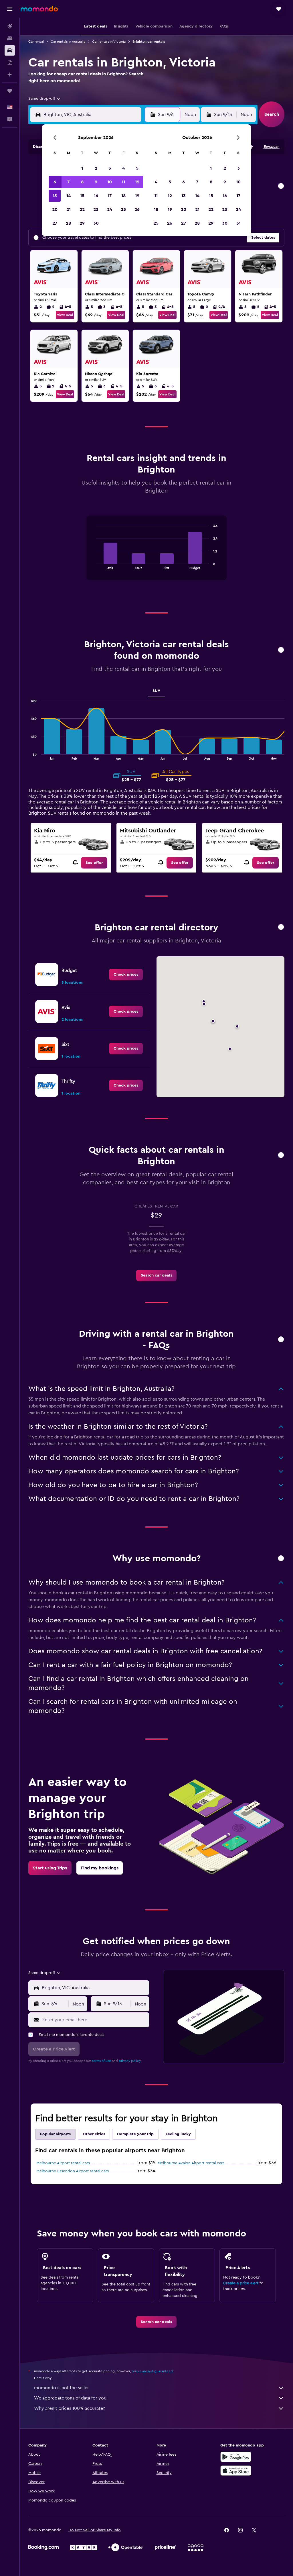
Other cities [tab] (94, 2134)
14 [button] (69, 196)
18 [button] (123, 196)
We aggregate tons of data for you (70, 2398)
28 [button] (68, 223)
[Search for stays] (10, 38)
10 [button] (110, 182)
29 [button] (82, 223)
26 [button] (137, 209)
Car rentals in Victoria (109, 42)
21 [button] (69, 209)
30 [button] (96, 223)
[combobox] (45, 99)
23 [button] (96, 209)
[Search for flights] (10, 26)
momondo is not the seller (62, 2388)
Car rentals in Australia (68, 42)
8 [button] (82, 182)
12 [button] (137, 182)
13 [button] (55, 196)
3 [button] (110, 168)
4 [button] (123, 168)
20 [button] (55, 209)
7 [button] (68, 182)
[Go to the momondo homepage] (39, 9)
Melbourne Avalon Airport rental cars (191, 2163)
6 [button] (55, 182)
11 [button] (123, 182)
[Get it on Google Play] (236, 2457)
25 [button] (123, 209)
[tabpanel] (156, 554)
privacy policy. (130, 2061)
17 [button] (110, 196)
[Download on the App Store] (236, 2471)
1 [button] (82, 168)
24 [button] (110, 209)
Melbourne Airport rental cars (63, 2163)
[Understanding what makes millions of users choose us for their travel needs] (281, 1559)
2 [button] (96, 168)
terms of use (101, 2061)
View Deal (65, 315)
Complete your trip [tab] (135, 2134)
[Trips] (10, 91)
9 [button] (96, 182)
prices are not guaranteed (152, 2371)
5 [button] (137, 168)
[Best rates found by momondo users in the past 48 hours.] (281, 186)
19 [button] (137, 196)
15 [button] (82, 196)
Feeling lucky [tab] (178, 2134)
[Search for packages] (10, 62)
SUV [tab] (156, 691)
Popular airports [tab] (55, 2134)
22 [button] (82, 209)
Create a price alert (241, 2283)
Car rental (36, 42)
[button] (10, 9)
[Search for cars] (10, 50)
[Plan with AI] (10, 75)
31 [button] (238, 223)
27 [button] (55, 223)
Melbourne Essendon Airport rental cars (73, 2171)
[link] (94, 863)
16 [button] (96, 196)
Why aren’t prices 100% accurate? (70, 2408)
